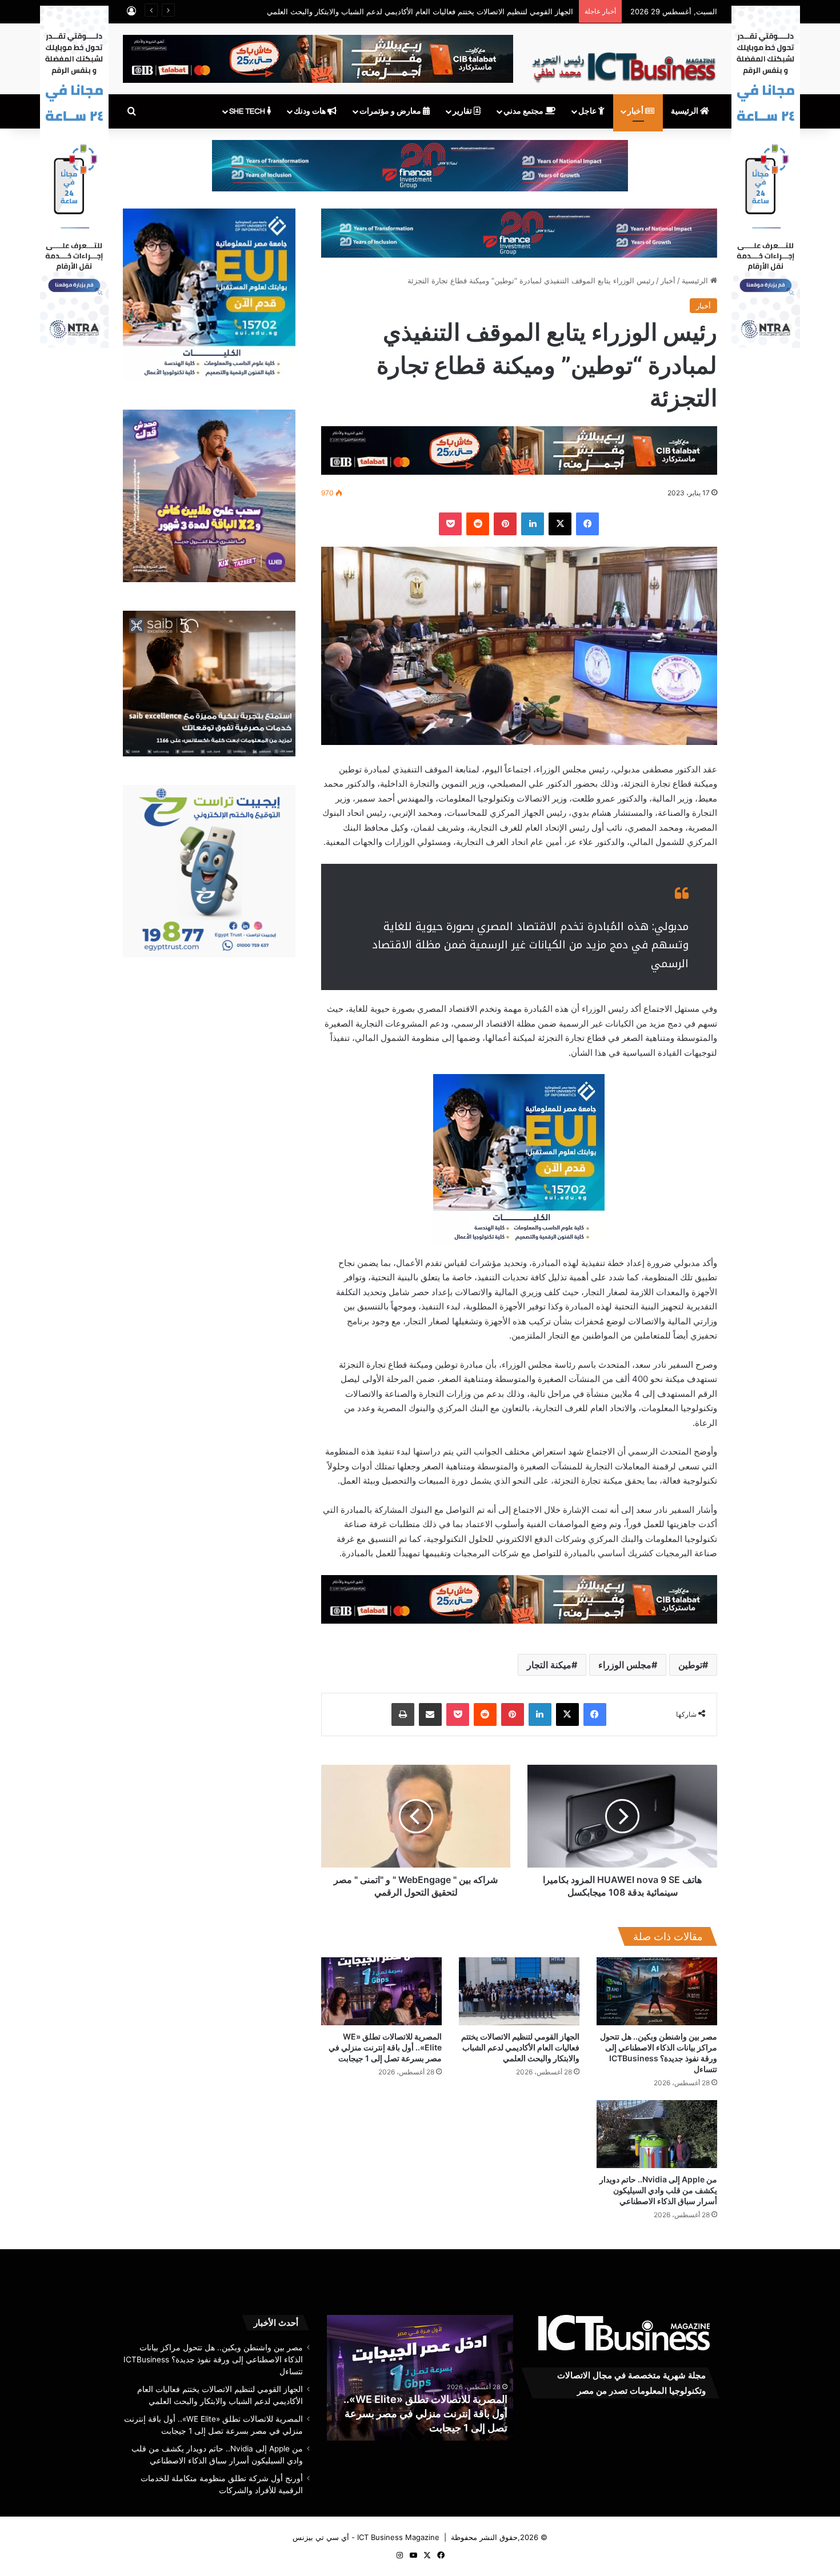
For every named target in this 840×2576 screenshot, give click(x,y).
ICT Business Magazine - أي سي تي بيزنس (366, 2537)
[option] (409, 2378)
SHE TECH (248, 111)
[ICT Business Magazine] (624, 62)
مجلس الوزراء (625, 1665)
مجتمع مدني (524, 111)
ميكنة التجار (549, 1665)
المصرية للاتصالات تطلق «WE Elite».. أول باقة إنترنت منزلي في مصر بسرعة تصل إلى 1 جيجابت (385, 2047)
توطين (690, 1665)
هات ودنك (311, 111)
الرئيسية (685, 111)
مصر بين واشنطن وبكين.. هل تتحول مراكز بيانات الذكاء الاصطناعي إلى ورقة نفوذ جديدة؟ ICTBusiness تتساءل (213, 2359)
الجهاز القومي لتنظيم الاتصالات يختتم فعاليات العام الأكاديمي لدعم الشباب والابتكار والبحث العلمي (420, 11)
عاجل (588, 111)
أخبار (636, 111)
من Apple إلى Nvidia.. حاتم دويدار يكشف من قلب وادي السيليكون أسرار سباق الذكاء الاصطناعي (658, 2190)
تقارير (463, 111)
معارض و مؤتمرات (391, 111)
